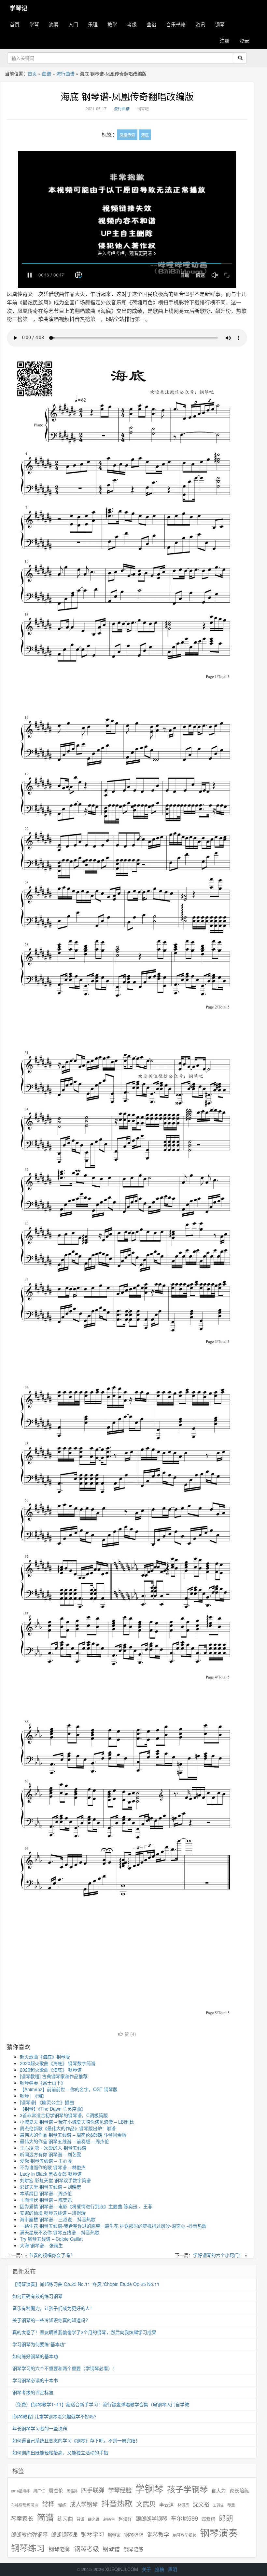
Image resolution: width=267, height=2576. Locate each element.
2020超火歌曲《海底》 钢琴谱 (51, 2070)
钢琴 (220, 24)
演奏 (54, 24)
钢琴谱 (111, 2549)
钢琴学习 (92, 2534)
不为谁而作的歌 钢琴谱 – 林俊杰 (53, 2167)
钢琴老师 (60, 2549)
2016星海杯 (20, 2491)
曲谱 (151, 24)
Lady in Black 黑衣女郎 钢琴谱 (51, 2174)
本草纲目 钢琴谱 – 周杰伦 (46, 2193)
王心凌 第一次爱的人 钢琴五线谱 (53, 2148)
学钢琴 (149, 2488)
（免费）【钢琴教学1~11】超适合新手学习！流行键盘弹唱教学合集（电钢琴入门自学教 (101, 2404)
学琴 (34, 24)
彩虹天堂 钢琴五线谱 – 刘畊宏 (50, 2187)
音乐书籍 (176, 24)
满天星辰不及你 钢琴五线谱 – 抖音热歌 (60, 2232)
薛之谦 (94, 2519)
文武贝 (146, 2504)
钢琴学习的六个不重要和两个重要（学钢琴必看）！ (65, 2368)
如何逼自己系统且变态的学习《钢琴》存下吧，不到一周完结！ (76, 2440)
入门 (73, 24)
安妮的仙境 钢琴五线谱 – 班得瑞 (53, 2213)
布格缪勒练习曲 (25, 2505)
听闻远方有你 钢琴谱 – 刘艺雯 (50, 2154)
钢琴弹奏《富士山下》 (43, 2083)
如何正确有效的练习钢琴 (37, 2296)
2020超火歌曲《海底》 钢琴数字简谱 (58, 2063)
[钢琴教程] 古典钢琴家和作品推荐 (54, 2076)
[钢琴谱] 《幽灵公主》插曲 (47, 2102)
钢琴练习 (28, 2548)
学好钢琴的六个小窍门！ (218, 2255)
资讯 (200, 24)
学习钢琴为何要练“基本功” (39, 2344)
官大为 (219, 2490)
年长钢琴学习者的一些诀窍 (40, 2428)
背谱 (80, 2519)
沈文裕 (201, 2504)
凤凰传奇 (127, 135)
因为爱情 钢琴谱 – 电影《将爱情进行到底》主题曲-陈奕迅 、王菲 (86, 2206)
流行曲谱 (65, 73)
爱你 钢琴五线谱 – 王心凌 (46, 2161)
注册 (225, 40)
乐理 (93, 24)
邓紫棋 (208, 2519)
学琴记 (19, 8)
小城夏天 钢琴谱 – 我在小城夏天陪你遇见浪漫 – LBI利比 (77, 2122)
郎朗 (226, 2518)
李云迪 (167, 2504)
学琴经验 (120, 2490)
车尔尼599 (184, 2518)
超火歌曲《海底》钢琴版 (45, 2057)
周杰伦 (56, 2490)
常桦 (48, 2504)
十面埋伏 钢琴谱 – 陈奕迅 (46, 2200)
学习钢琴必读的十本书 (35, 2380)
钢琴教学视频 (185, 2535)
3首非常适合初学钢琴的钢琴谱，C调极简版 (64, 2115)
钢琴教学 (158, 2535)
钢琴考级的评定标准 (33, 2392)
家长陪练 (239, 2490)
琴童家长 (22, 2518)
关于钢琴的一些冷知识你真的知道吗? (50, 2320)
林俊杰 (183, 2505)
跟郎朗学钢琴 (151, 2519)
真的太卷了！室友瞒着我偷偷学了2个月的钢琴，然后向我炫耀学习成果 (84, 2332)
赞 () (130, 2034)
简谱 (45, 2517)
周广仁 (39, 2491)
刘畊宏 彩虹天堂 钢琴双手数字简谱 (55, 2180)
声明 (173, 2569)
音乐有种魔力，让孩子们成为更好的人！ (53, 2308)
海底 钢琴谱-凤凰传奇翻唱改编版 (127, 96)
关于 (147, 2569)
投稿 (160, 2569)
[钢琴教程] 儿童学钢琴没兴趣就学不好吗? (54, 2416)
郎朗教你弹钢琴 (29, 2535)
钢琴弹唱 (134, 2535)
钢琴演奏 (219, 2533)
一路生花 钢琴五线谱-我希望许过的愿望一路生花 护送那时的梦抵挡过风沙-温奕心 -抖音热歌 (113, 2226)
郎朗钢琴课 (64, 2535)
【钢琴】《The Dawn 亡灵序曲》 (53, 2109)
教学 (112, 24)
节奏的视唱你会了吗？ (52, 2255)
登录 (244, 40)
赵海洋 (125, 2519)
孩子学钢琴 (187, 2489)
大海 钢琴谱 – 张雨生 (41, 2245)
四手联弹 (93, 2490)
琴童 (231, 2505)
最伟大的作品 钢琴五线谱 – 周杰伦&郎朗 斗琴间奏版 (73, 2135)
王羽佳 (218, 2505)
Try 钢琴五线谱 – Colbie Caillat (51, 2239)
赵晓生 (109, 2519)
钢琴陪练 (133, 2549)
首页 (15, 24)
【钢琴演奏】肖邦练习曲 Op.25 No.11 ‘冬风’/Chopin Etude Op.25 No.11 (86, 2284)
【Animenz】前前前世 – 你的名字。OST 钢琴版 (69, 2089)
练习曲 (65, 2519)
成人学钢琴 (84, 2504)
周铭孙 (72, 2491)
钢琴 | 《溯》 (33, 2096)
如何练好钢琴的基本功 (35, 2356)
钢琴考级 (87, 2549)
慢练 (62, 2505)
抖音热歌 (117, 2503)
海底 (145, 135)
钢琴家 (114, 2535)
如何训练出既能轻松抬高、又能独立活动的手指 (60, 2452)
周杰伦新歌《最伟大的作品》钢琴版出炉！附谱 (68, 2128)
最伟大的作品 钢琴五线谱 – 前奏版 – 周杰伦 (64, 2141)
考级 (132, 24)
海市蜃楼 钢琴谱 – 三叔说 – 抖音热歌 (58, 2219)
